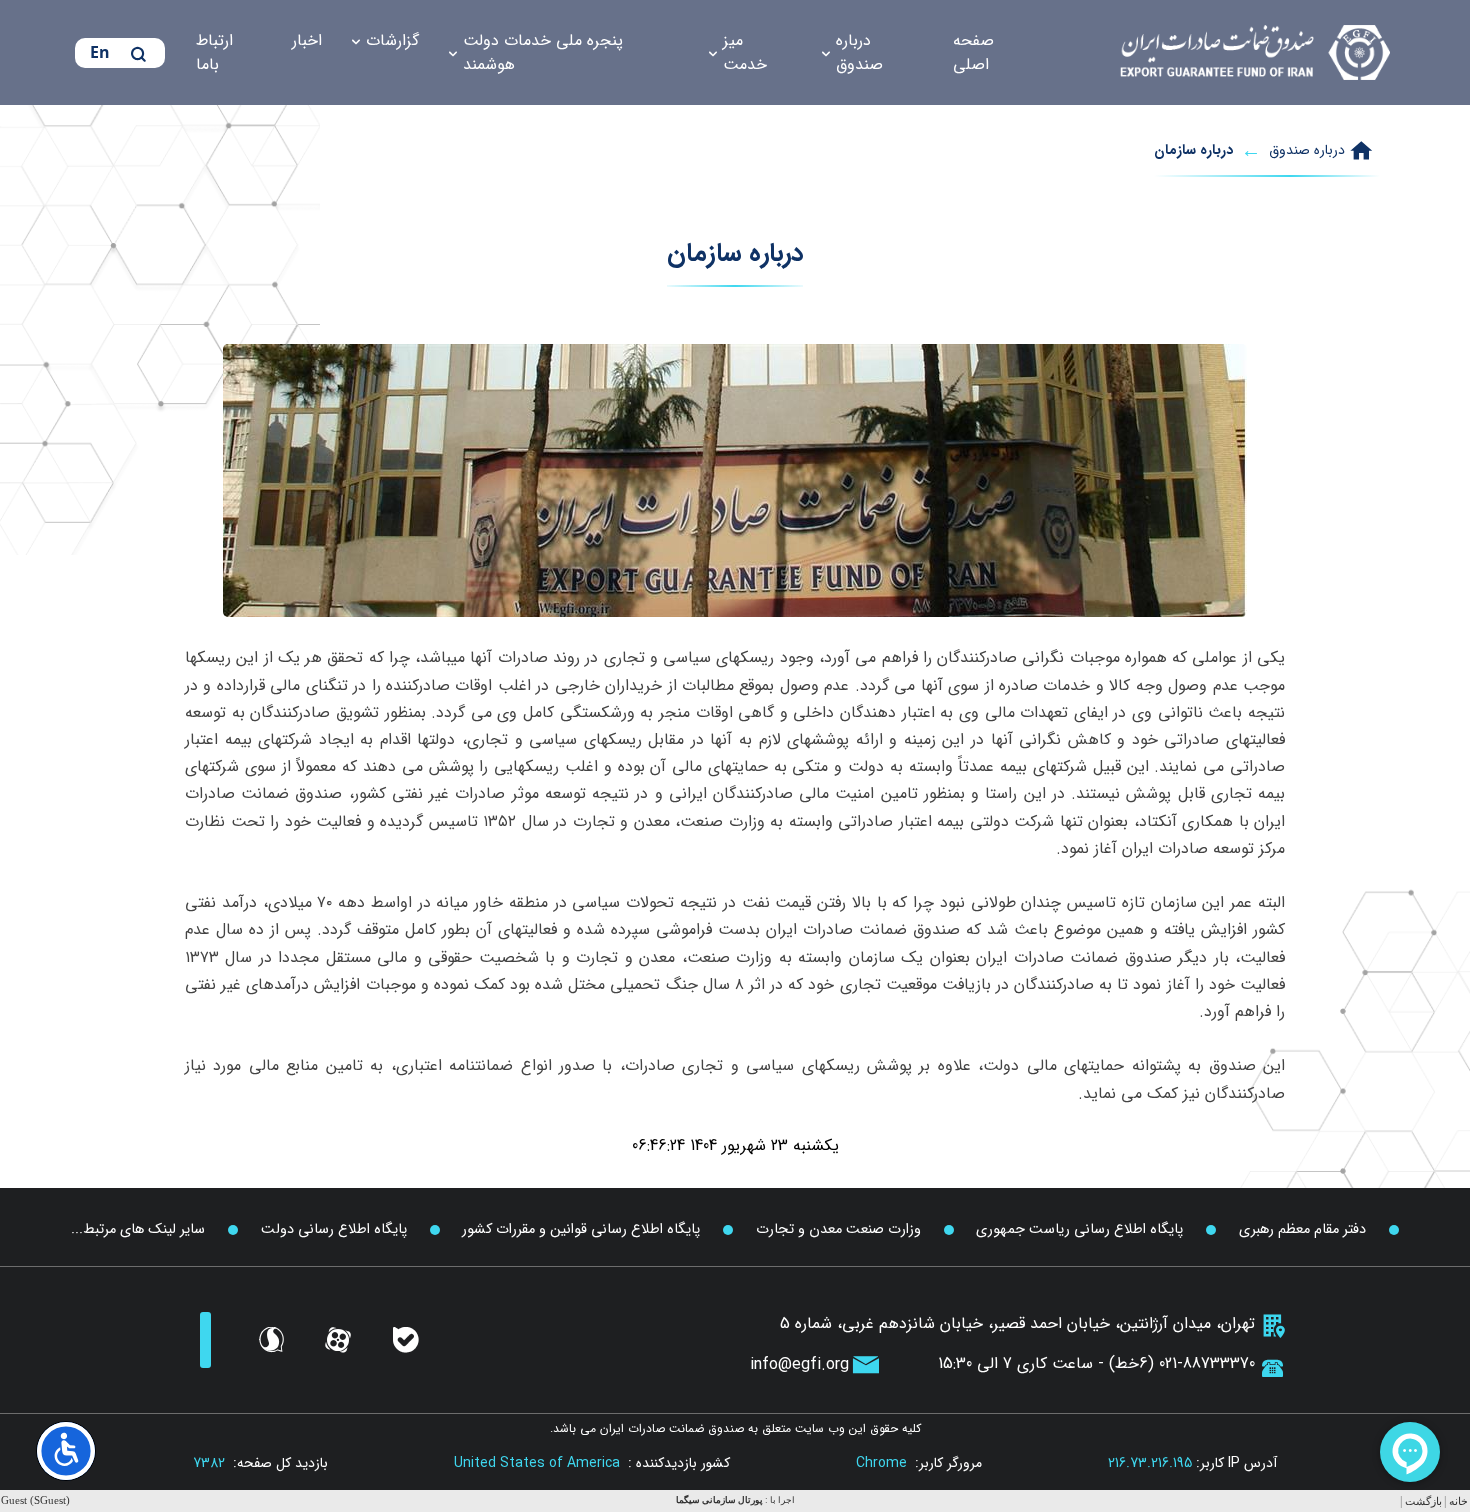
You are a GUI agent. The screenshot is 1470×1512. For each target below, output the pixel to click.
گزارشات (392, 40)
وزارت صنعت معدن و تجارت (838, 1230)
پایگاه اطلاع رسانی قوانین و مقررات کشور (581, 1230)
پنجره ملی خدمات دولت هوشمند (543, 52)
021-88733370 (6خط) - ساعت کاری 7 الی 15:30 (1096, 1363)
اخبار (307, 40)
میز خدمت (745, 52)
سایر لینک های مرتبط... (138, 1230)
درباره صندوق (859, 52)
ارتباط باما (214, 52)
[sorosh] (271, 1340)
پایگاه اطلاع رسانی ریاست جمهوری (1079, 1230)
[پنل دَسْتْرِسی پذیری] (66, 1451)
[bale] (406, 1340)
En (100, 52)
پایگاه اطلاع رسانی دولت (334, 1230)
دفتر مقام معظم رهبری (1302, 1230)
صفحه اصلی (973, 52)
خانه (1458, 1501)
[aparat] (338, 1340)
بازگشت (1423, 1501)
